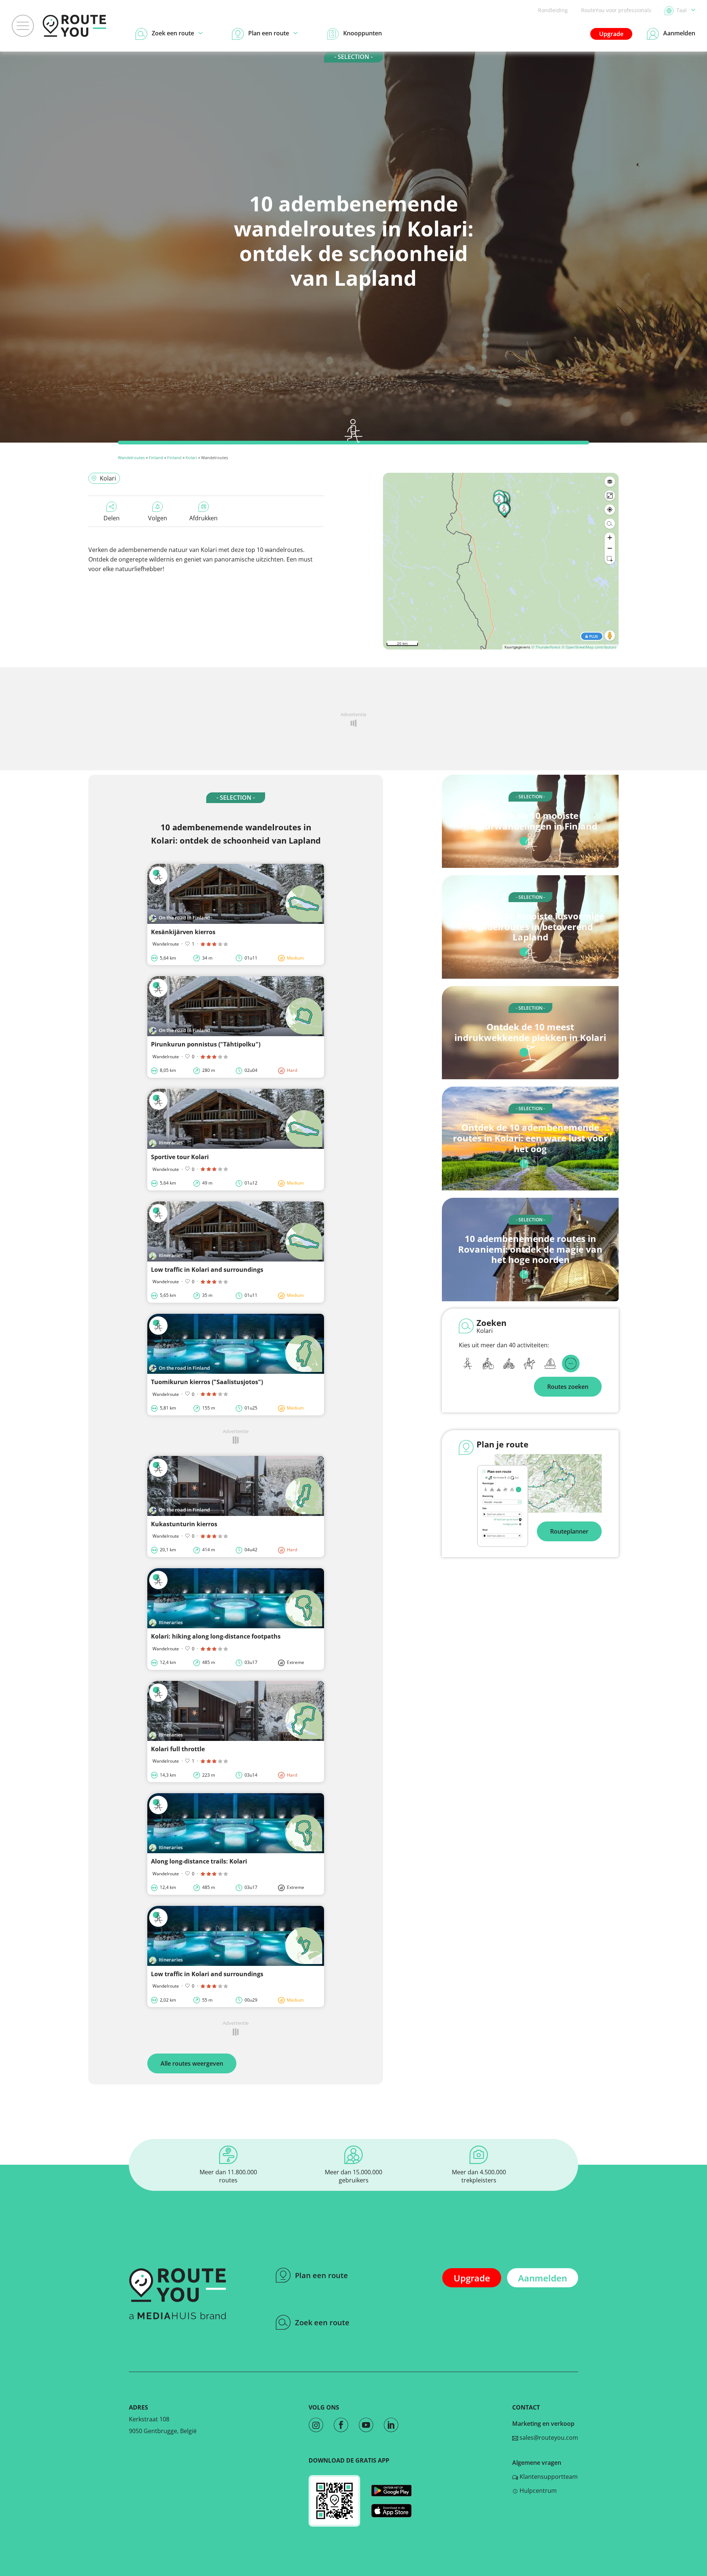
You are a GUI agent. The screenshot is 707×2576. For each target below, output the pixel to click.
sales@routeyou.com (548, 2438)
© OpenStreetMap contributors (589, 647)
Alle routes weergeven (192, 2063)
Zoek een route (322, 2322)
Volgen (158, 518)
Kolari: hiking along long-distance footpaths (216, 1636)
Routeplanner (569, 1531)
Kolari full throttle (178, 1749)
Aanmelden (543, 2278)
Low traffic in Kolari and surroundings (207, 1270)
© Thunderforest (546, 647)
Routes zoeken (568, 1387)
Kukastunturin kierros (184, 1524)
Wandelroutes (131, 458)
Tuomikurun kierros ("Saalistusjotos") (207, 1382)
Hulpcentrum (537, 2491)
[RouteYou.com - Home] (74, 26)
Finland (156, 458)
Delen (112, 518)
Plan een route (321, 2275)
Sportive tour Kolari (180, 1157)
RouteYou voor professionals (616, 10)
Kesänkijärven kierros (183, 932)
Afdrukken (203, 518)
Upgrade (611, 34)
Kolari (191, 458)
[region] (501, 561)
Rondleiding (553, 10)
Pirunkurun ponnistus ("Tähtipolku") (206, 1044)
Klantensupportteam (548, 2477)
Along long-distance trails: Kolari (199, 1861)
